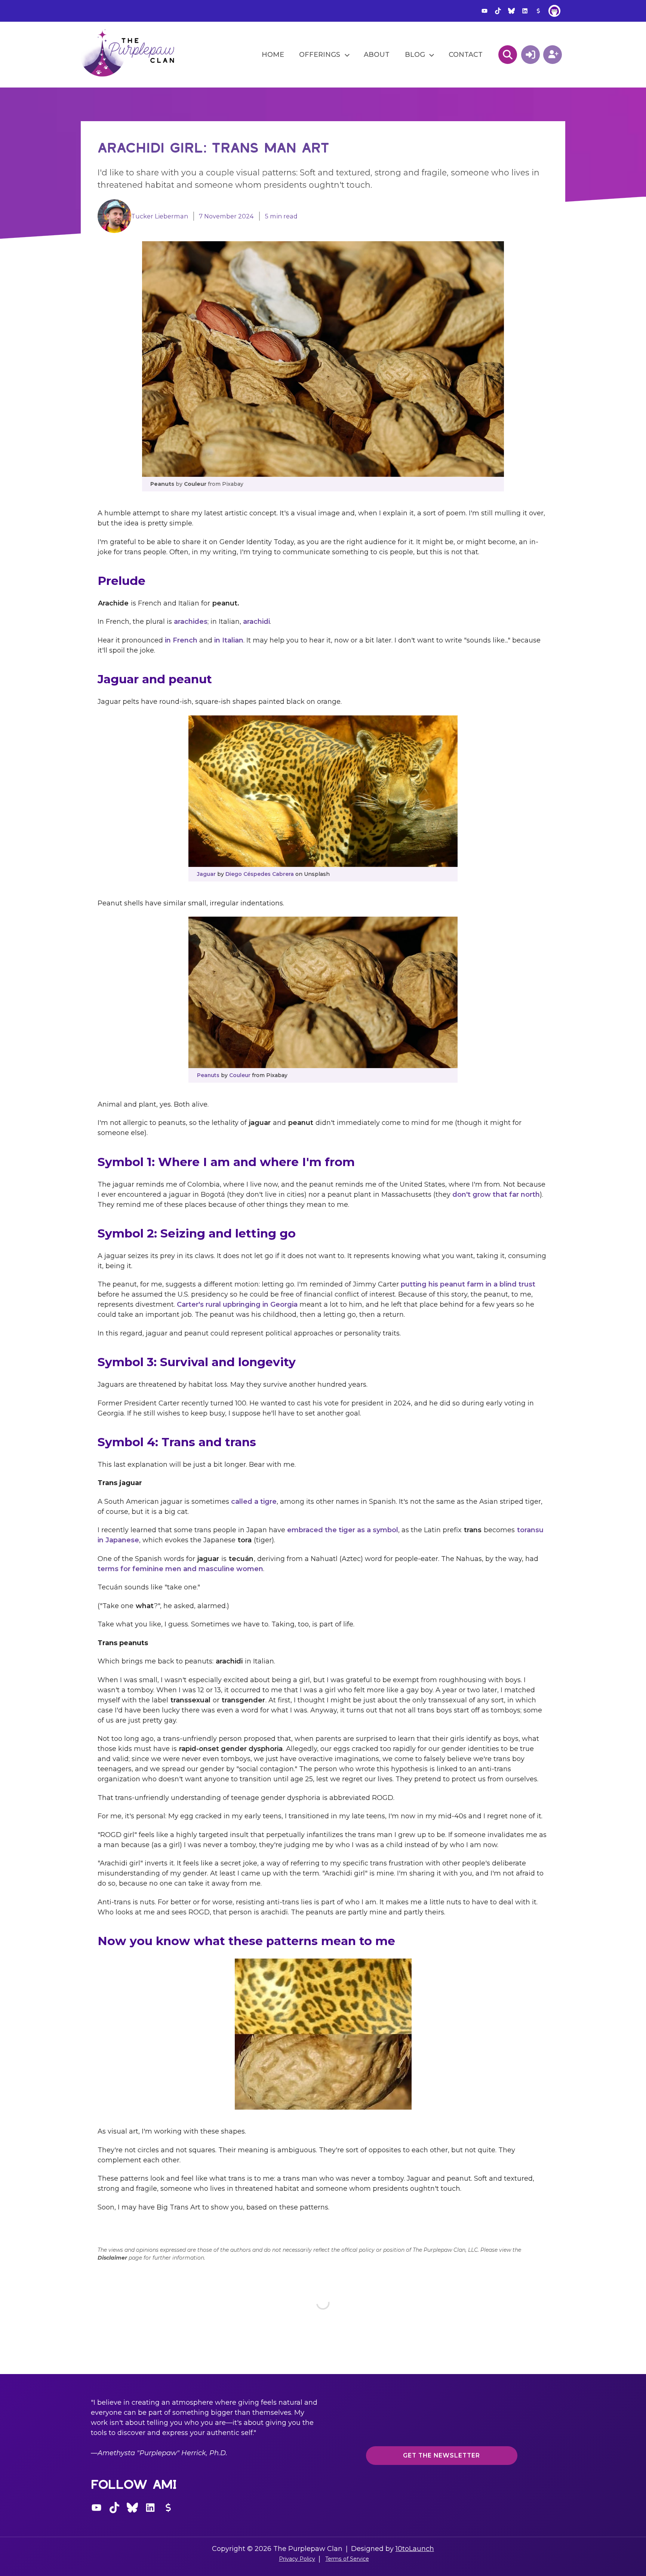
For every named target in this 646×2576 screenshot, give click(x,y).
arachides (191, 622)
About (377, 55)
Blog (415, 55)
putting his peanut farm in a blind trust (468, 1284)
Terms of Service (347, 2559)
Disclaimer (112, 2258)
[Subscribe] (553, 55)
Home (273, 55)
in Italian (229, 640)
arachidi (256, 622)
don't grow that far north (496, 1195)
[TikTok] (498, 11)
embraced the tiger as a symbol (343, 1530)
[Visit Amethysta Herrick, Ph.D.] (554, 11)
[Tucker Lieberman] (114, 215)
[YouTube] (485, 11)
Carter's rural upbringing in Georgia (237, 1304)
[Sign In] (530, 55)
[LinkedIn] (525, 11)
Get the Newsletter (442, 2455)
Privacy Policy (297, 2559)
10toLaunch (415, 2549)
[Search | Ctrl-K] (508, 55)
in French (181, 640)
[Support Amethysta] (538, 11)
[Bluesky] (511, 11)
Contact (466, 55)
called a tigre (254, 1502)
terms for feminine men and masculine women (180, 1569)
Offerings (320, 55)
